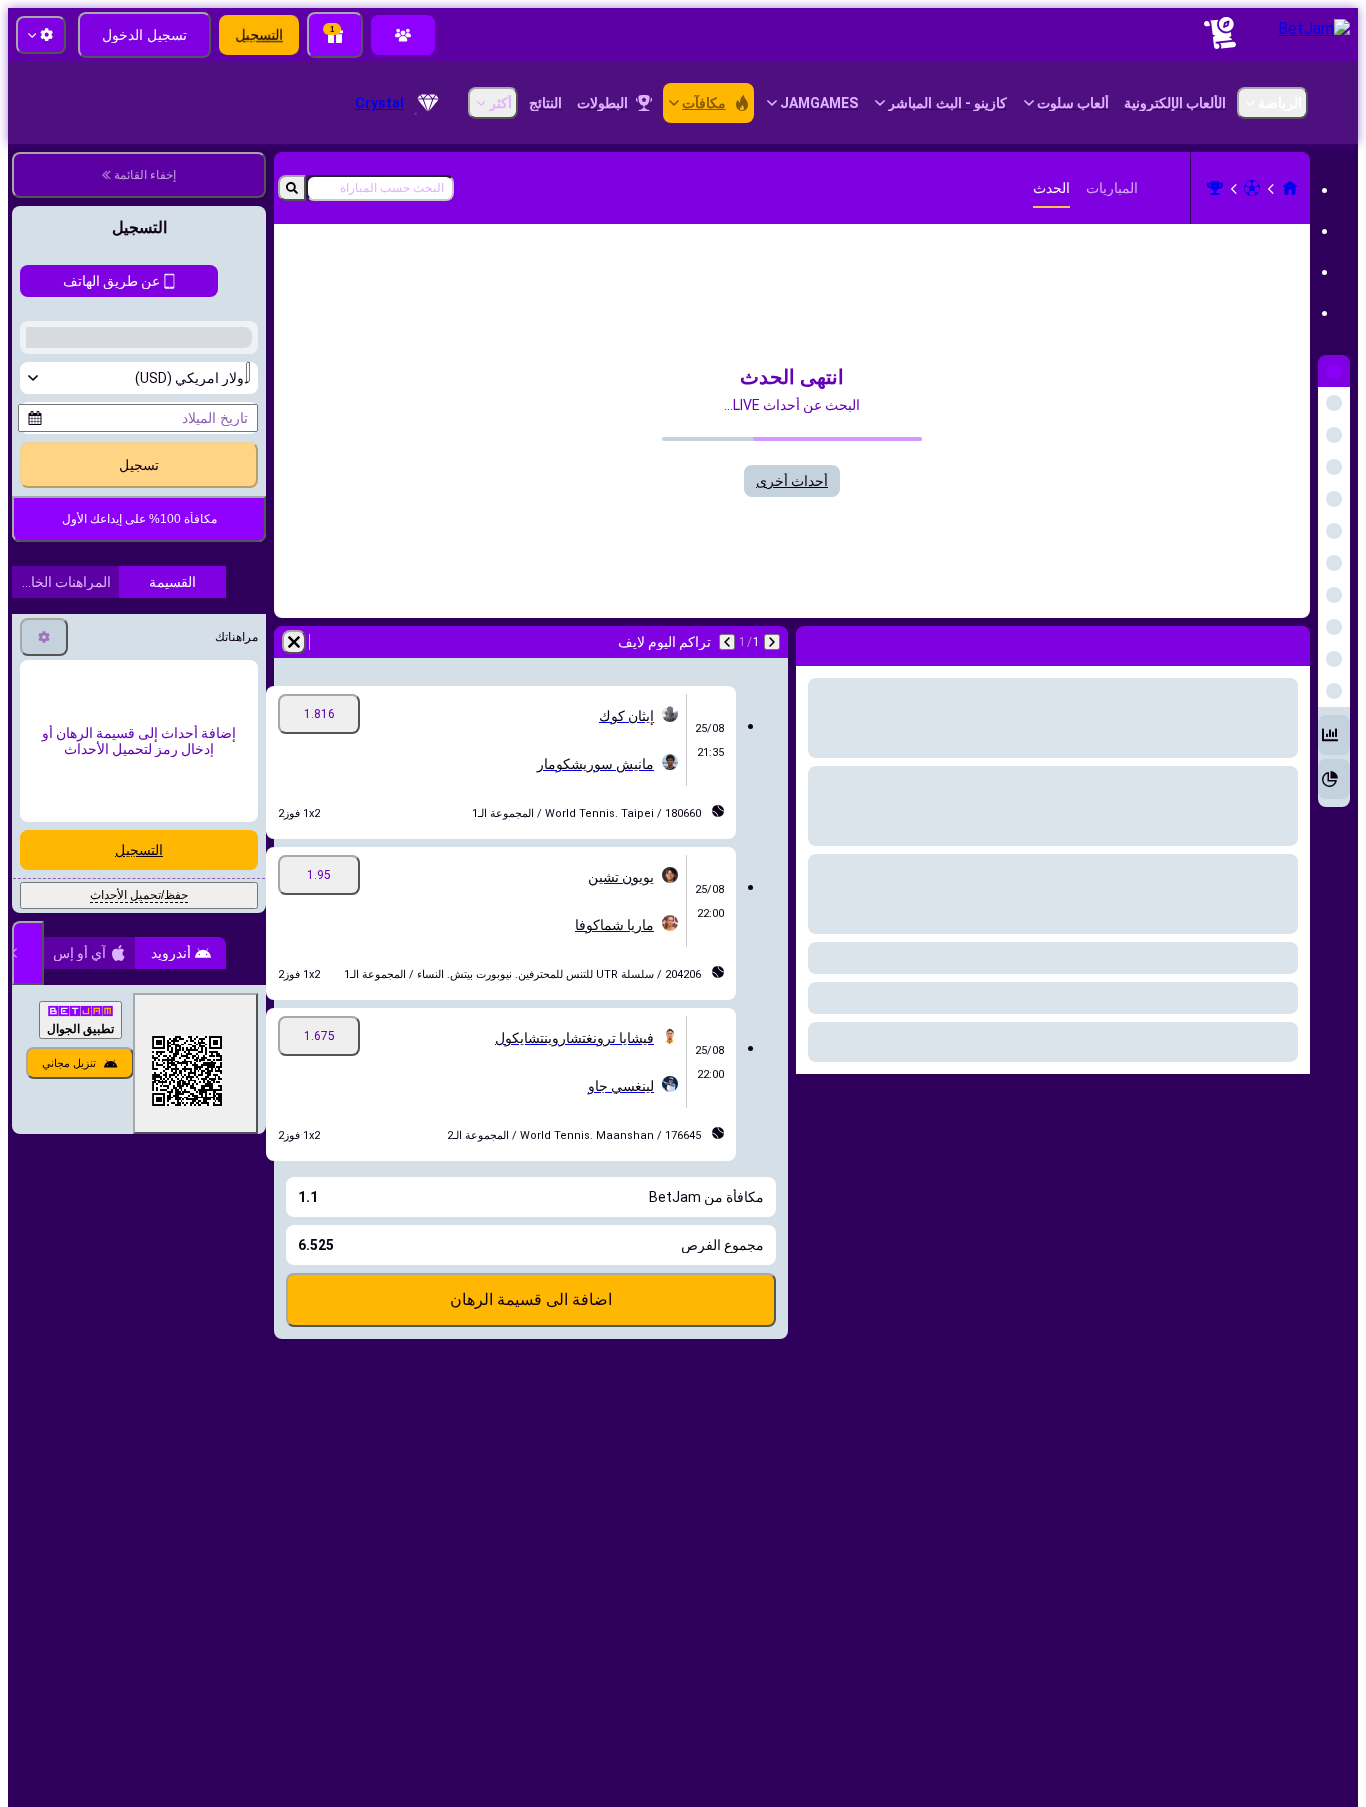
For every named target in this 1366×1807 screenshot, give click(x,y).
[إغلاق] (28, 1413)
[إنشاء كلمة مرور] (104, 807)
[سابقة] (772, 642)
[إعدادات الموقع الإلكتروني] (41, 35)
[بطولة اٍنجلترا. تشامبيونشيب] (1215, 188)
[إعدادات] (44, 1097)
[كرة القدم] (1252, 188)
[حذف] (294, 642)
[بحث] (292, 188)
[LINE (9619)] (1290, 188)
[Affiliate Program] (403, 35)
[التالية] (727, 642)
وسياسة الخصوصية (74, 913)
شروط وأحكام (176, 913)
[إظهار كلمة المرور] (48, 807)
